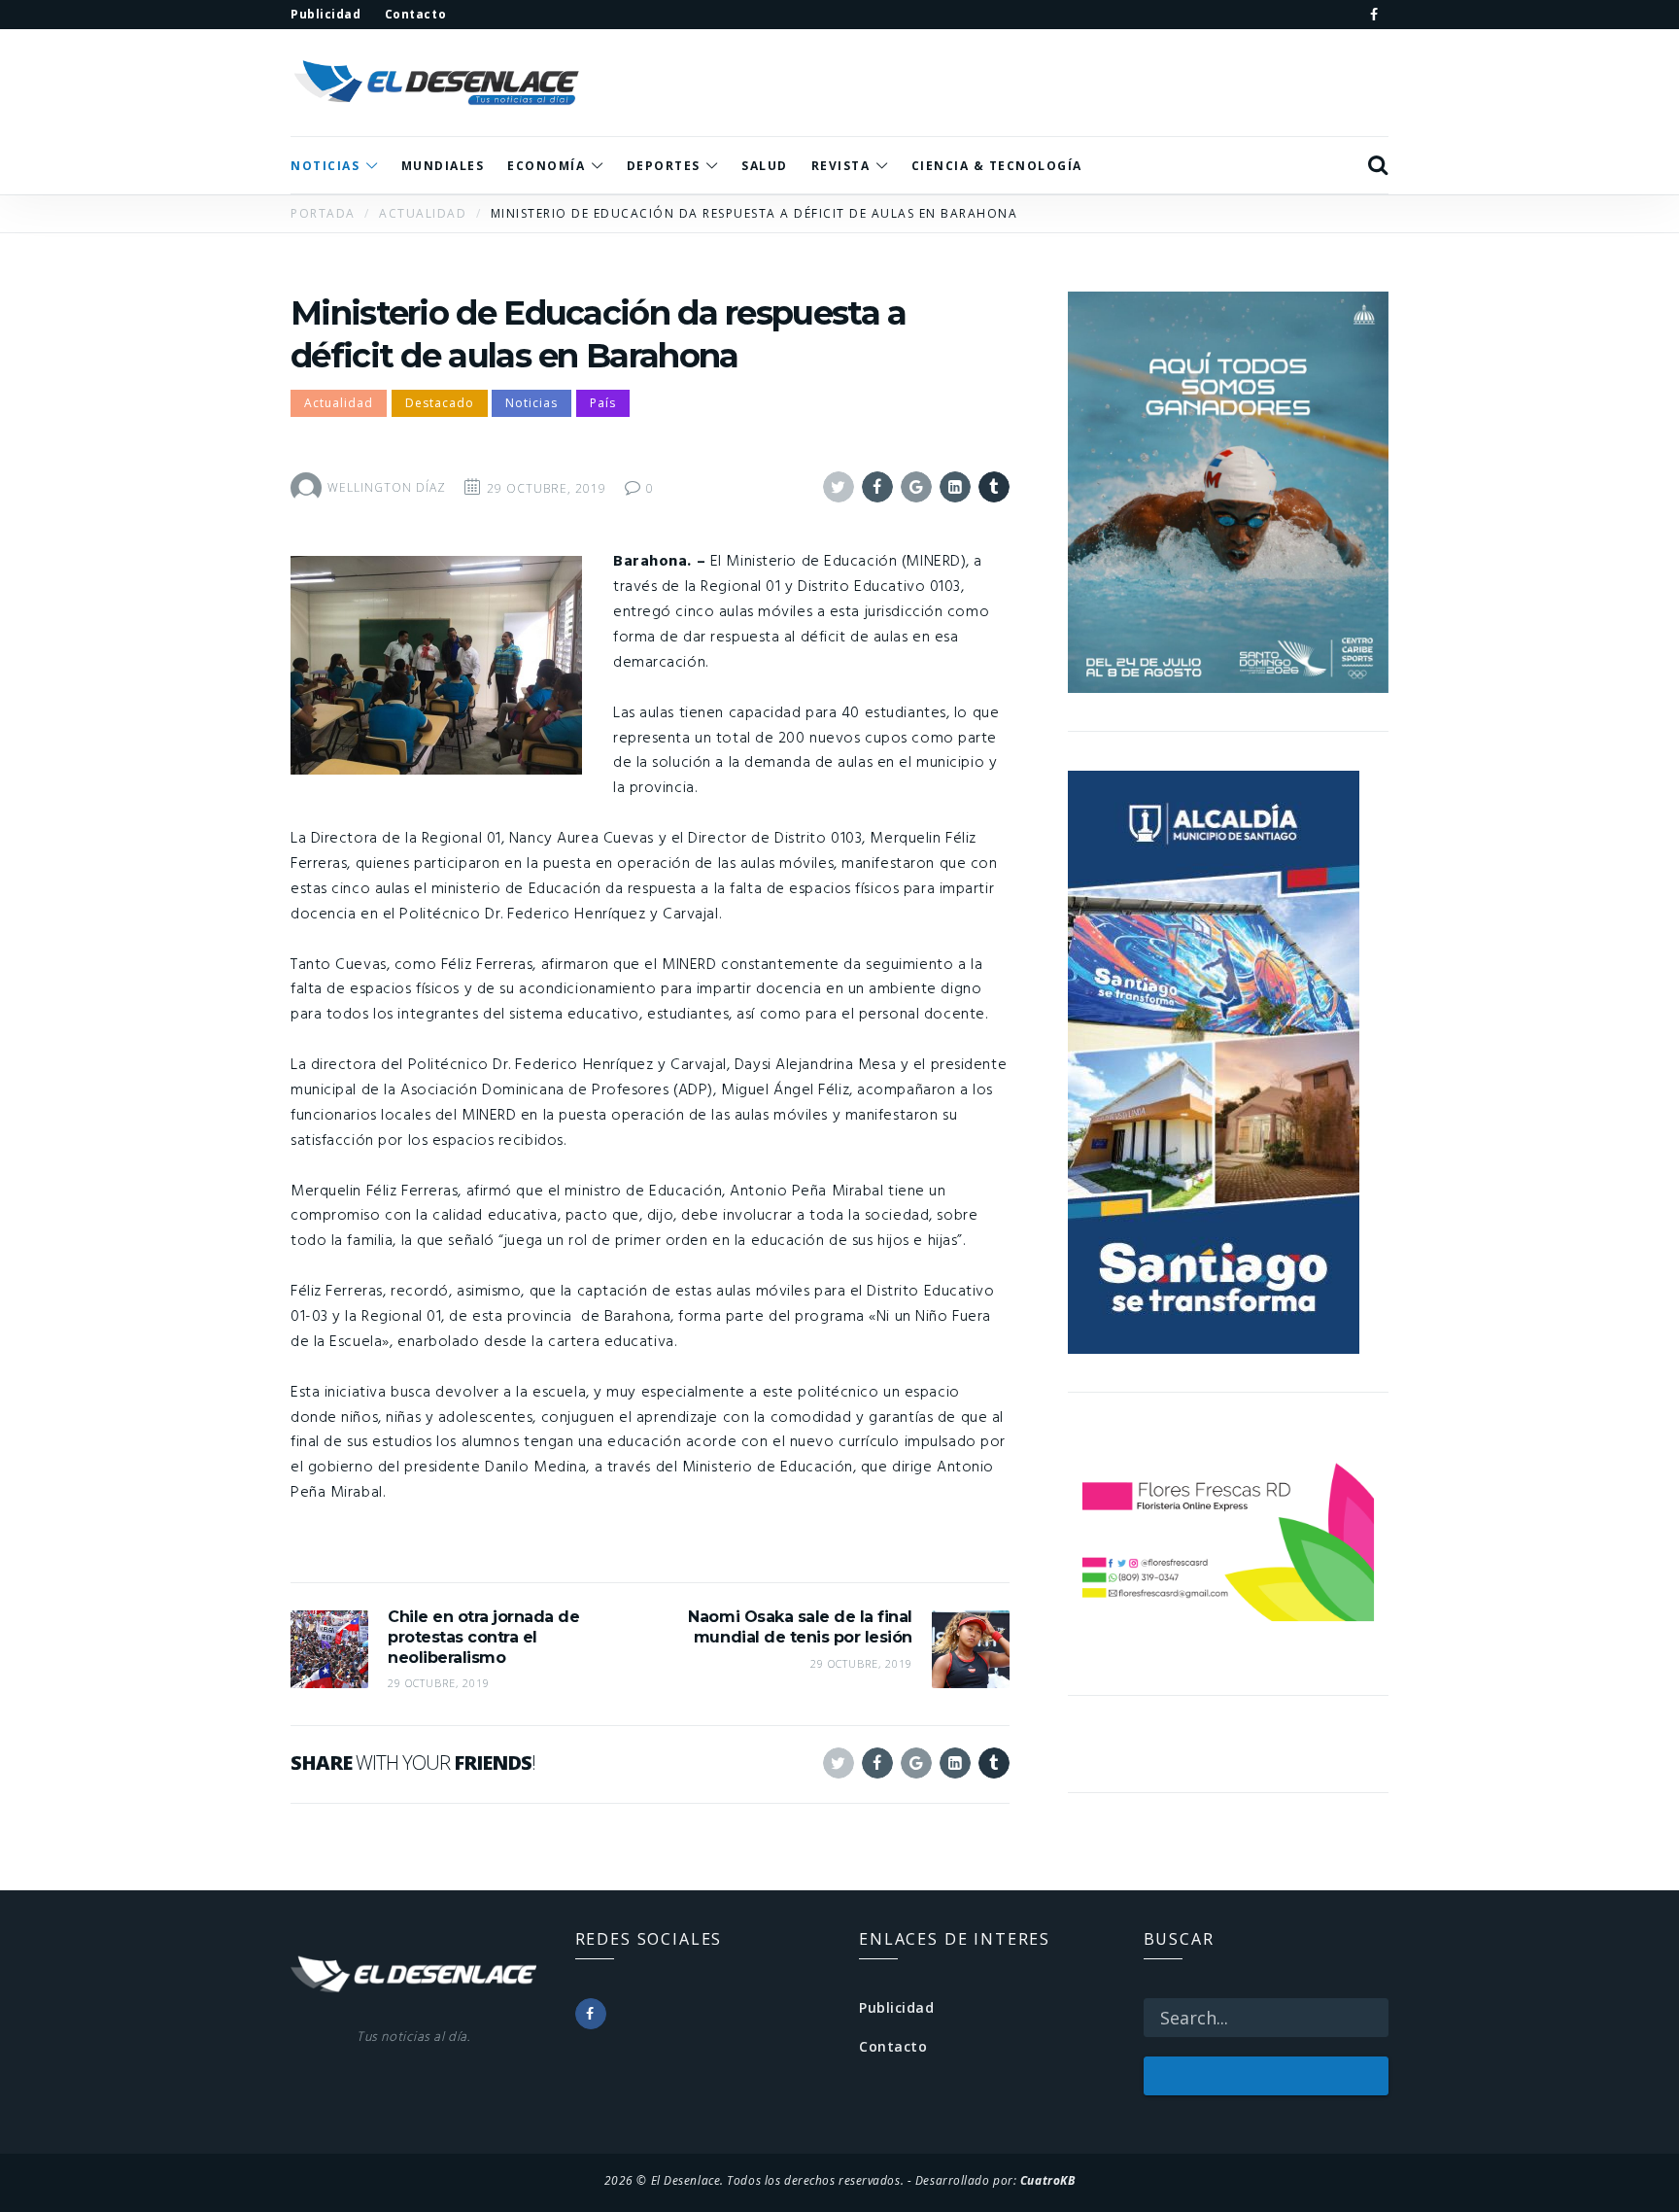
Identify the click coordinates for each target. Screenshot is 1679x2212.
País (603, 403)
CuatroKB (1047, 2180)
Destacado (440, 403)
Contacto (893, 2046)
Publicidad (897, 2007)
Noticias (531, 403)
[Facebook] (1374, 15)
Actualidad (339, 403)
